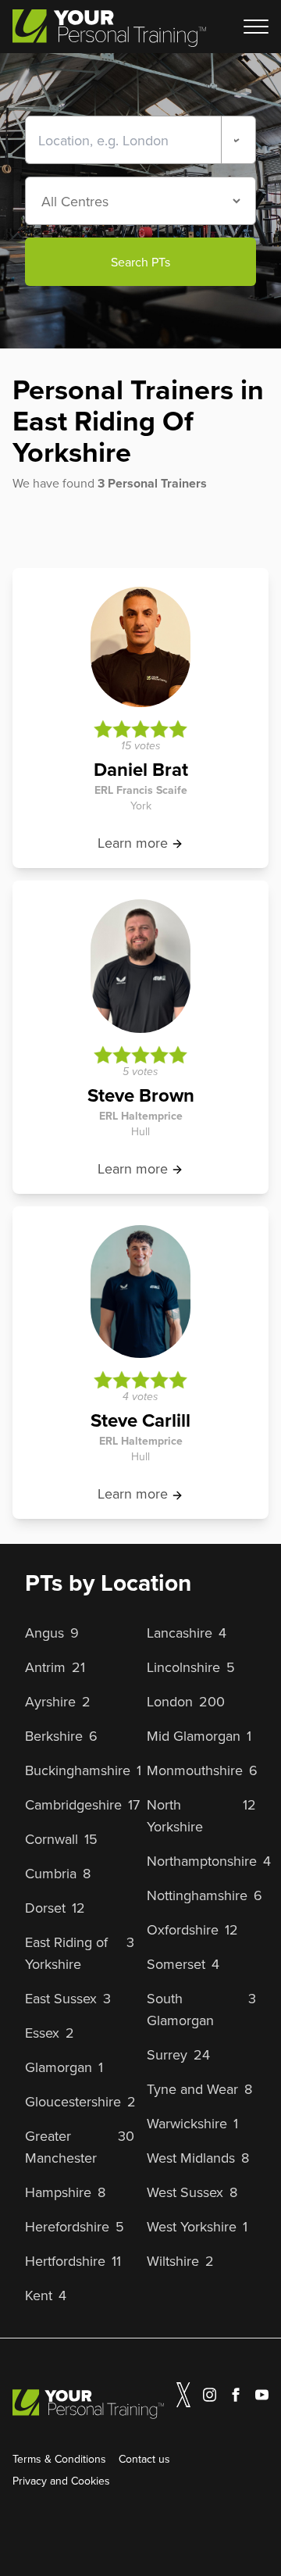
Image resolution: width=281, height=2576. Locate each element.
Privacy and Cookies (61, 2481)
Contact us (144, 2459)
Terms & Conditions (59, 2459)
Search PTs (140, 262)
